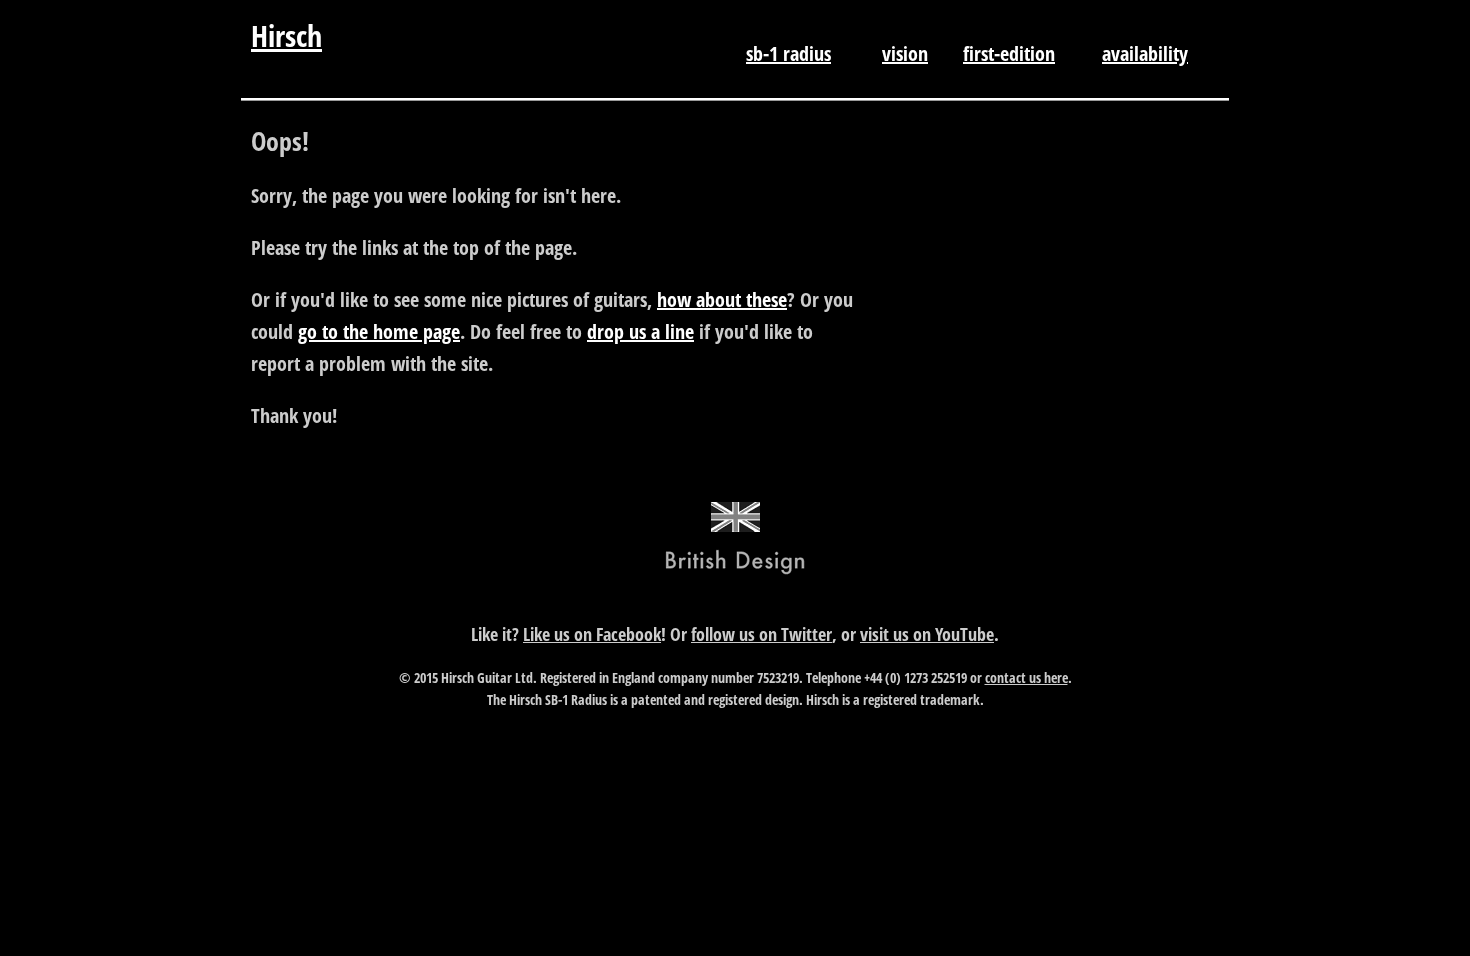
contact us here (1026, 677)
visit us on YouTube (927, 634)
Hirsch (286, 35)
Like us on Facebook (592, 634)
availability (1145, 53)
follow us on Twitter (761, 634)
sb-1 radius (788, 53)
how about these (722, 299)
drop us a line (640, 331)
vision (905, 53)
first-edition (1009, 53)
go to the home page (379, 331)
